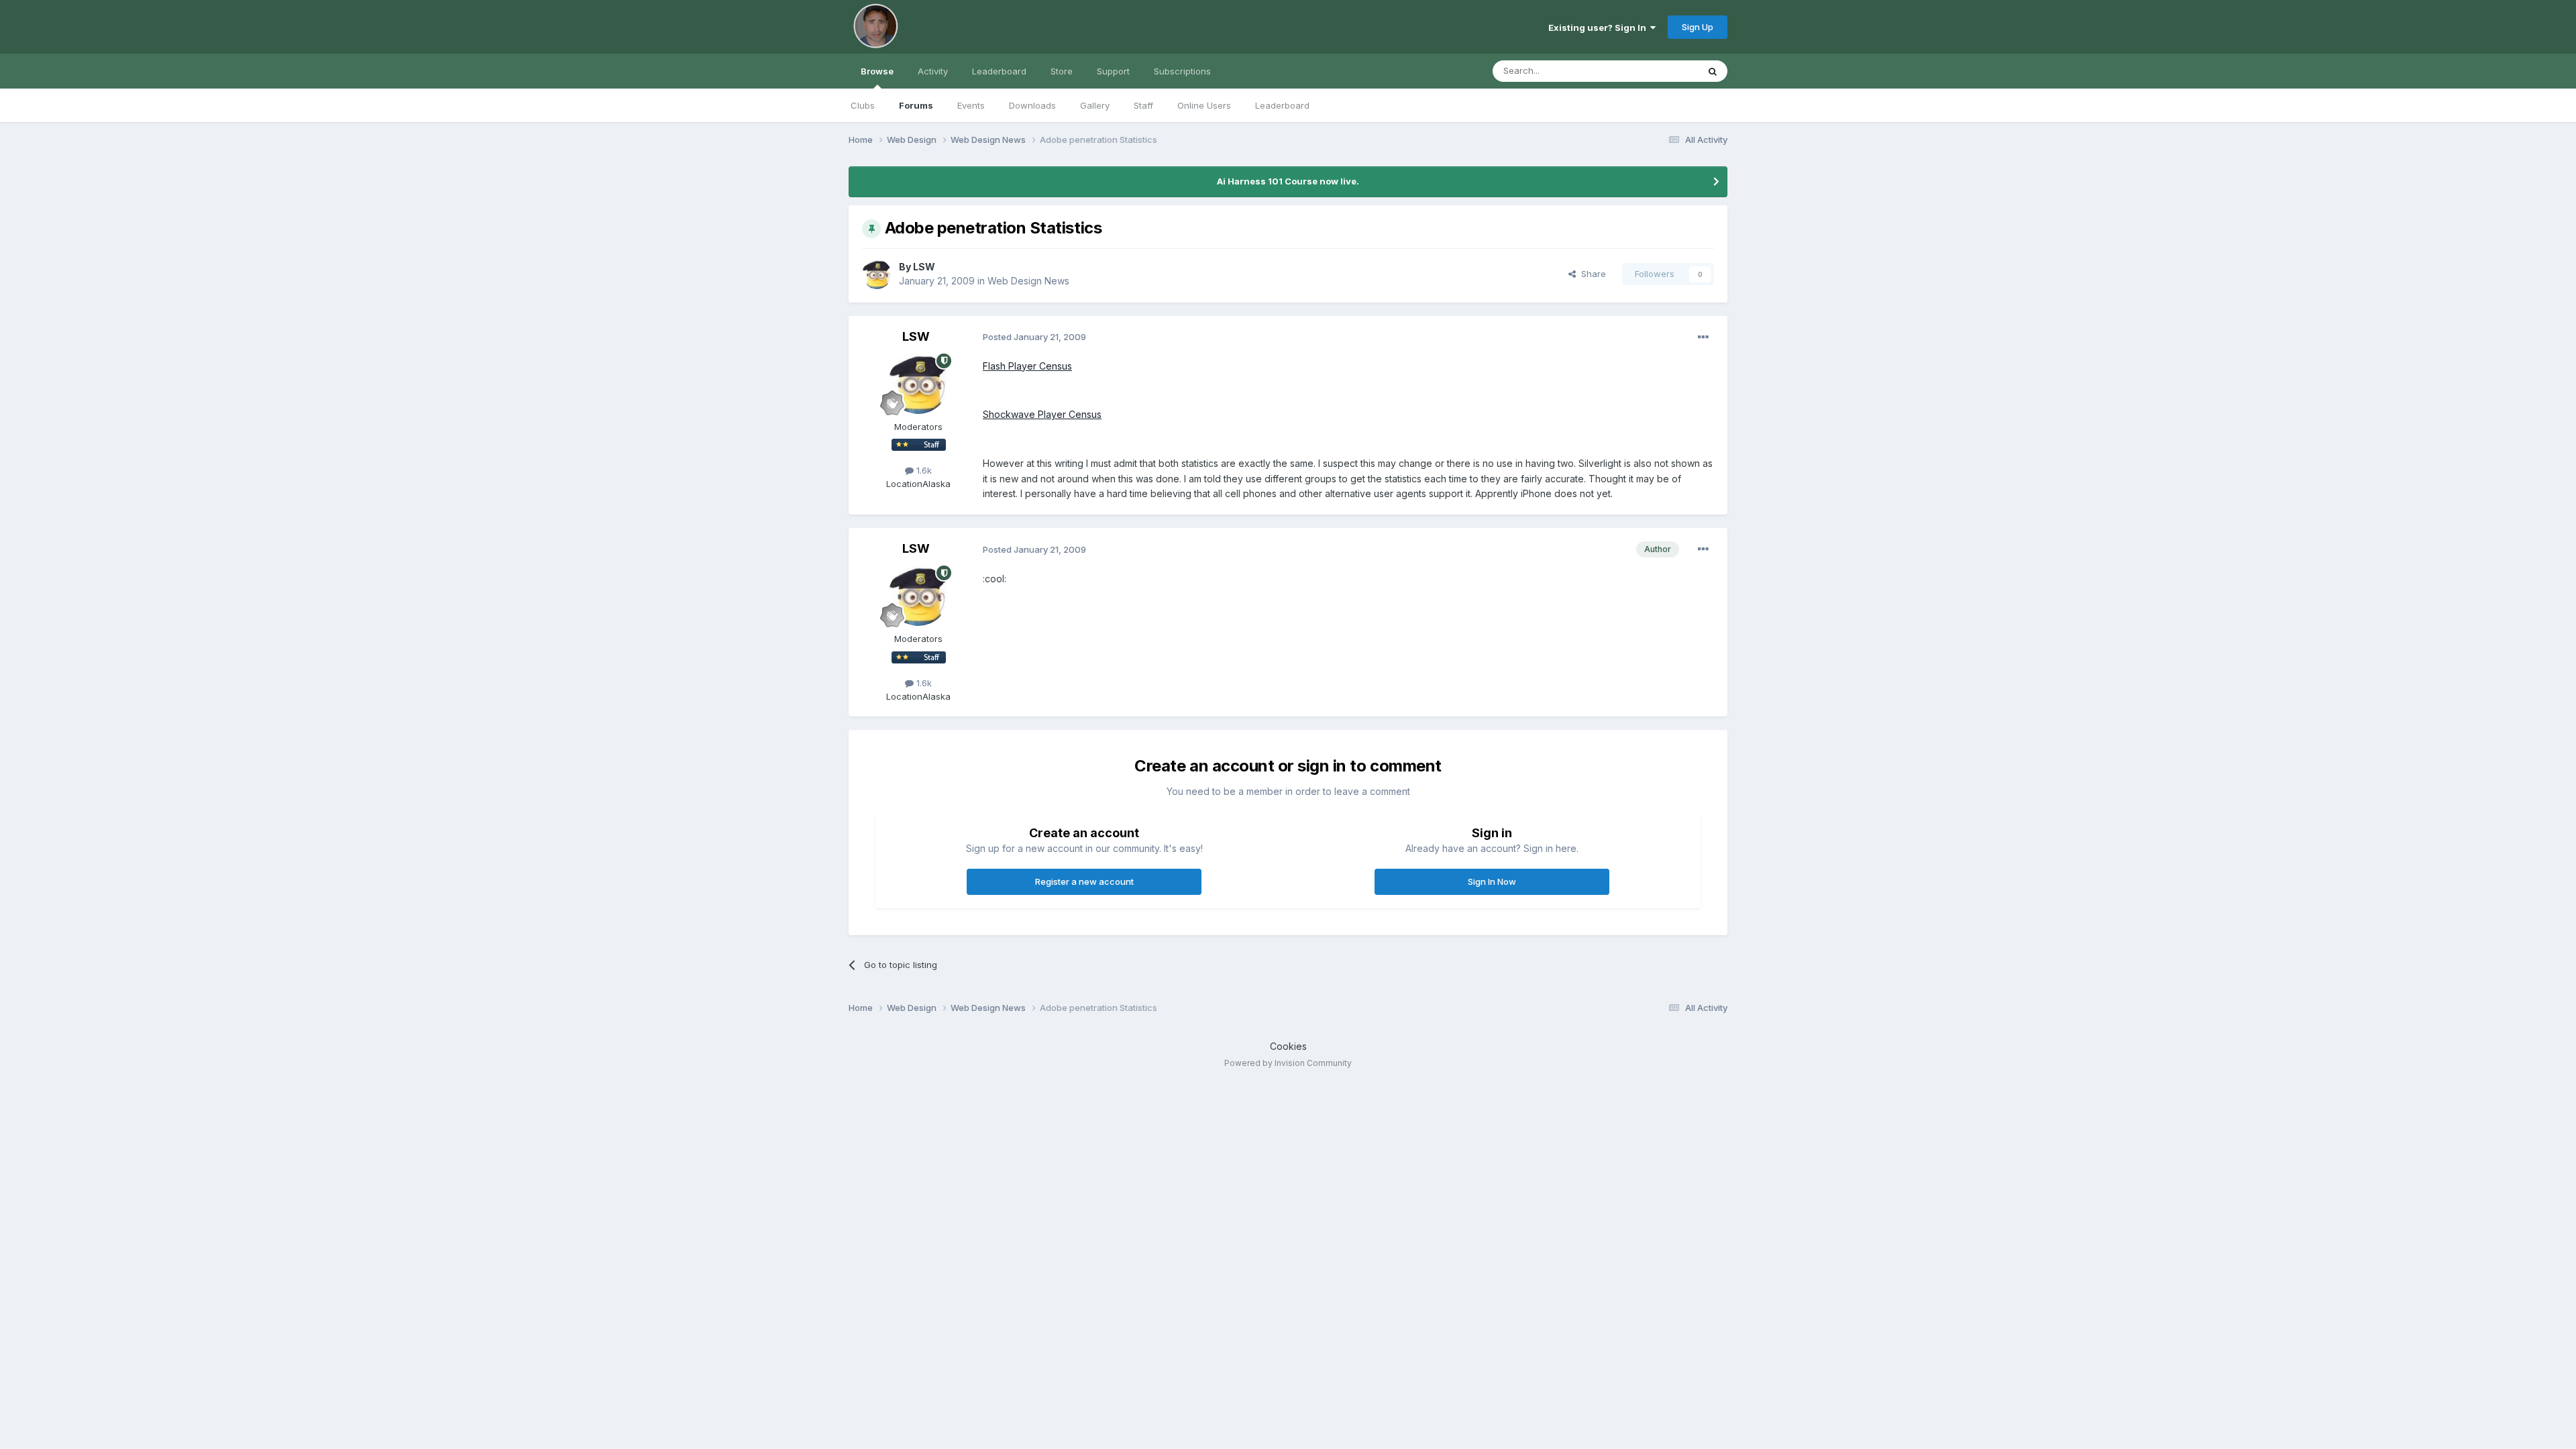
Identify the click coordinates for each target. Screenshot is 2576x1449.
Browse (877, 71)
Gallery (1095, 105)
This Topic (1659, 71)
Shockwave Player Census (1042, 414)
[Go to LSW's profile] (877, 274)
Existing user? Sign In (1599, 28)
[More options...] (1703, 337)
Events (971, 105)
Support (1113, 71)
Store (1062, 71)
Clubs (863, 105)
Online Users (1204, 105)
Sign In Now (1492, 881)
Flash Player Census (1027, 366)
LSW (924, 267)
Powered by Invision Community (1288, 1063)
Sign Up (1698, 27)
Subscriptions (1182, 71)
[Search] (1713, 71)
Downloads (1032, 105)
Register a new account (1084, 881)
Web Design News (1028, 281)
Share (1591, 274)
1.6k (923, 470)
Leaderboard (1282, 105)
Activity (933, 71)
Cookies (1288, 1046)
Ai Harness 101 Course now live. (1288, 181)
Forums (916, 105)
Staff (1143, 105)
